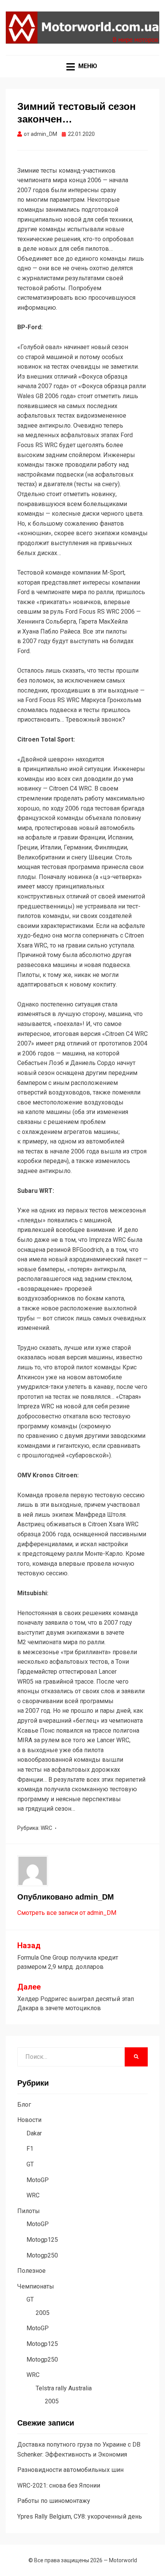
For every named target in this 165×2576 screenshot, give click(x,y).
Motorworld (123, 2560)
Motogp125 (42, 2240)
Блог (24, 2105)
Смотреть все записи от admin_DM (67, 1913)
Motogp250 (42, 2255)
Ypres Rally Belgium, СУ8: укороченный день (80, 2516)
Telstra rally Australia (64, 2388)
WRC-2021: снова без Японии (59, 2485)
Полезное (31, 2271)
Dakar (34, 2133)
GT (30, 2164)
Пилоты (29, 2211)
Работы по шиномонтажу (54, 2501)
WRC (46, 1828)
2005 (43, 2313)
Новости (29, 2120)
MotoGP (38, 2180)
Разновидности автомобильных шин (70, 2470)
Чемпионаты (36, 2286)
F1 (30, 2149)
